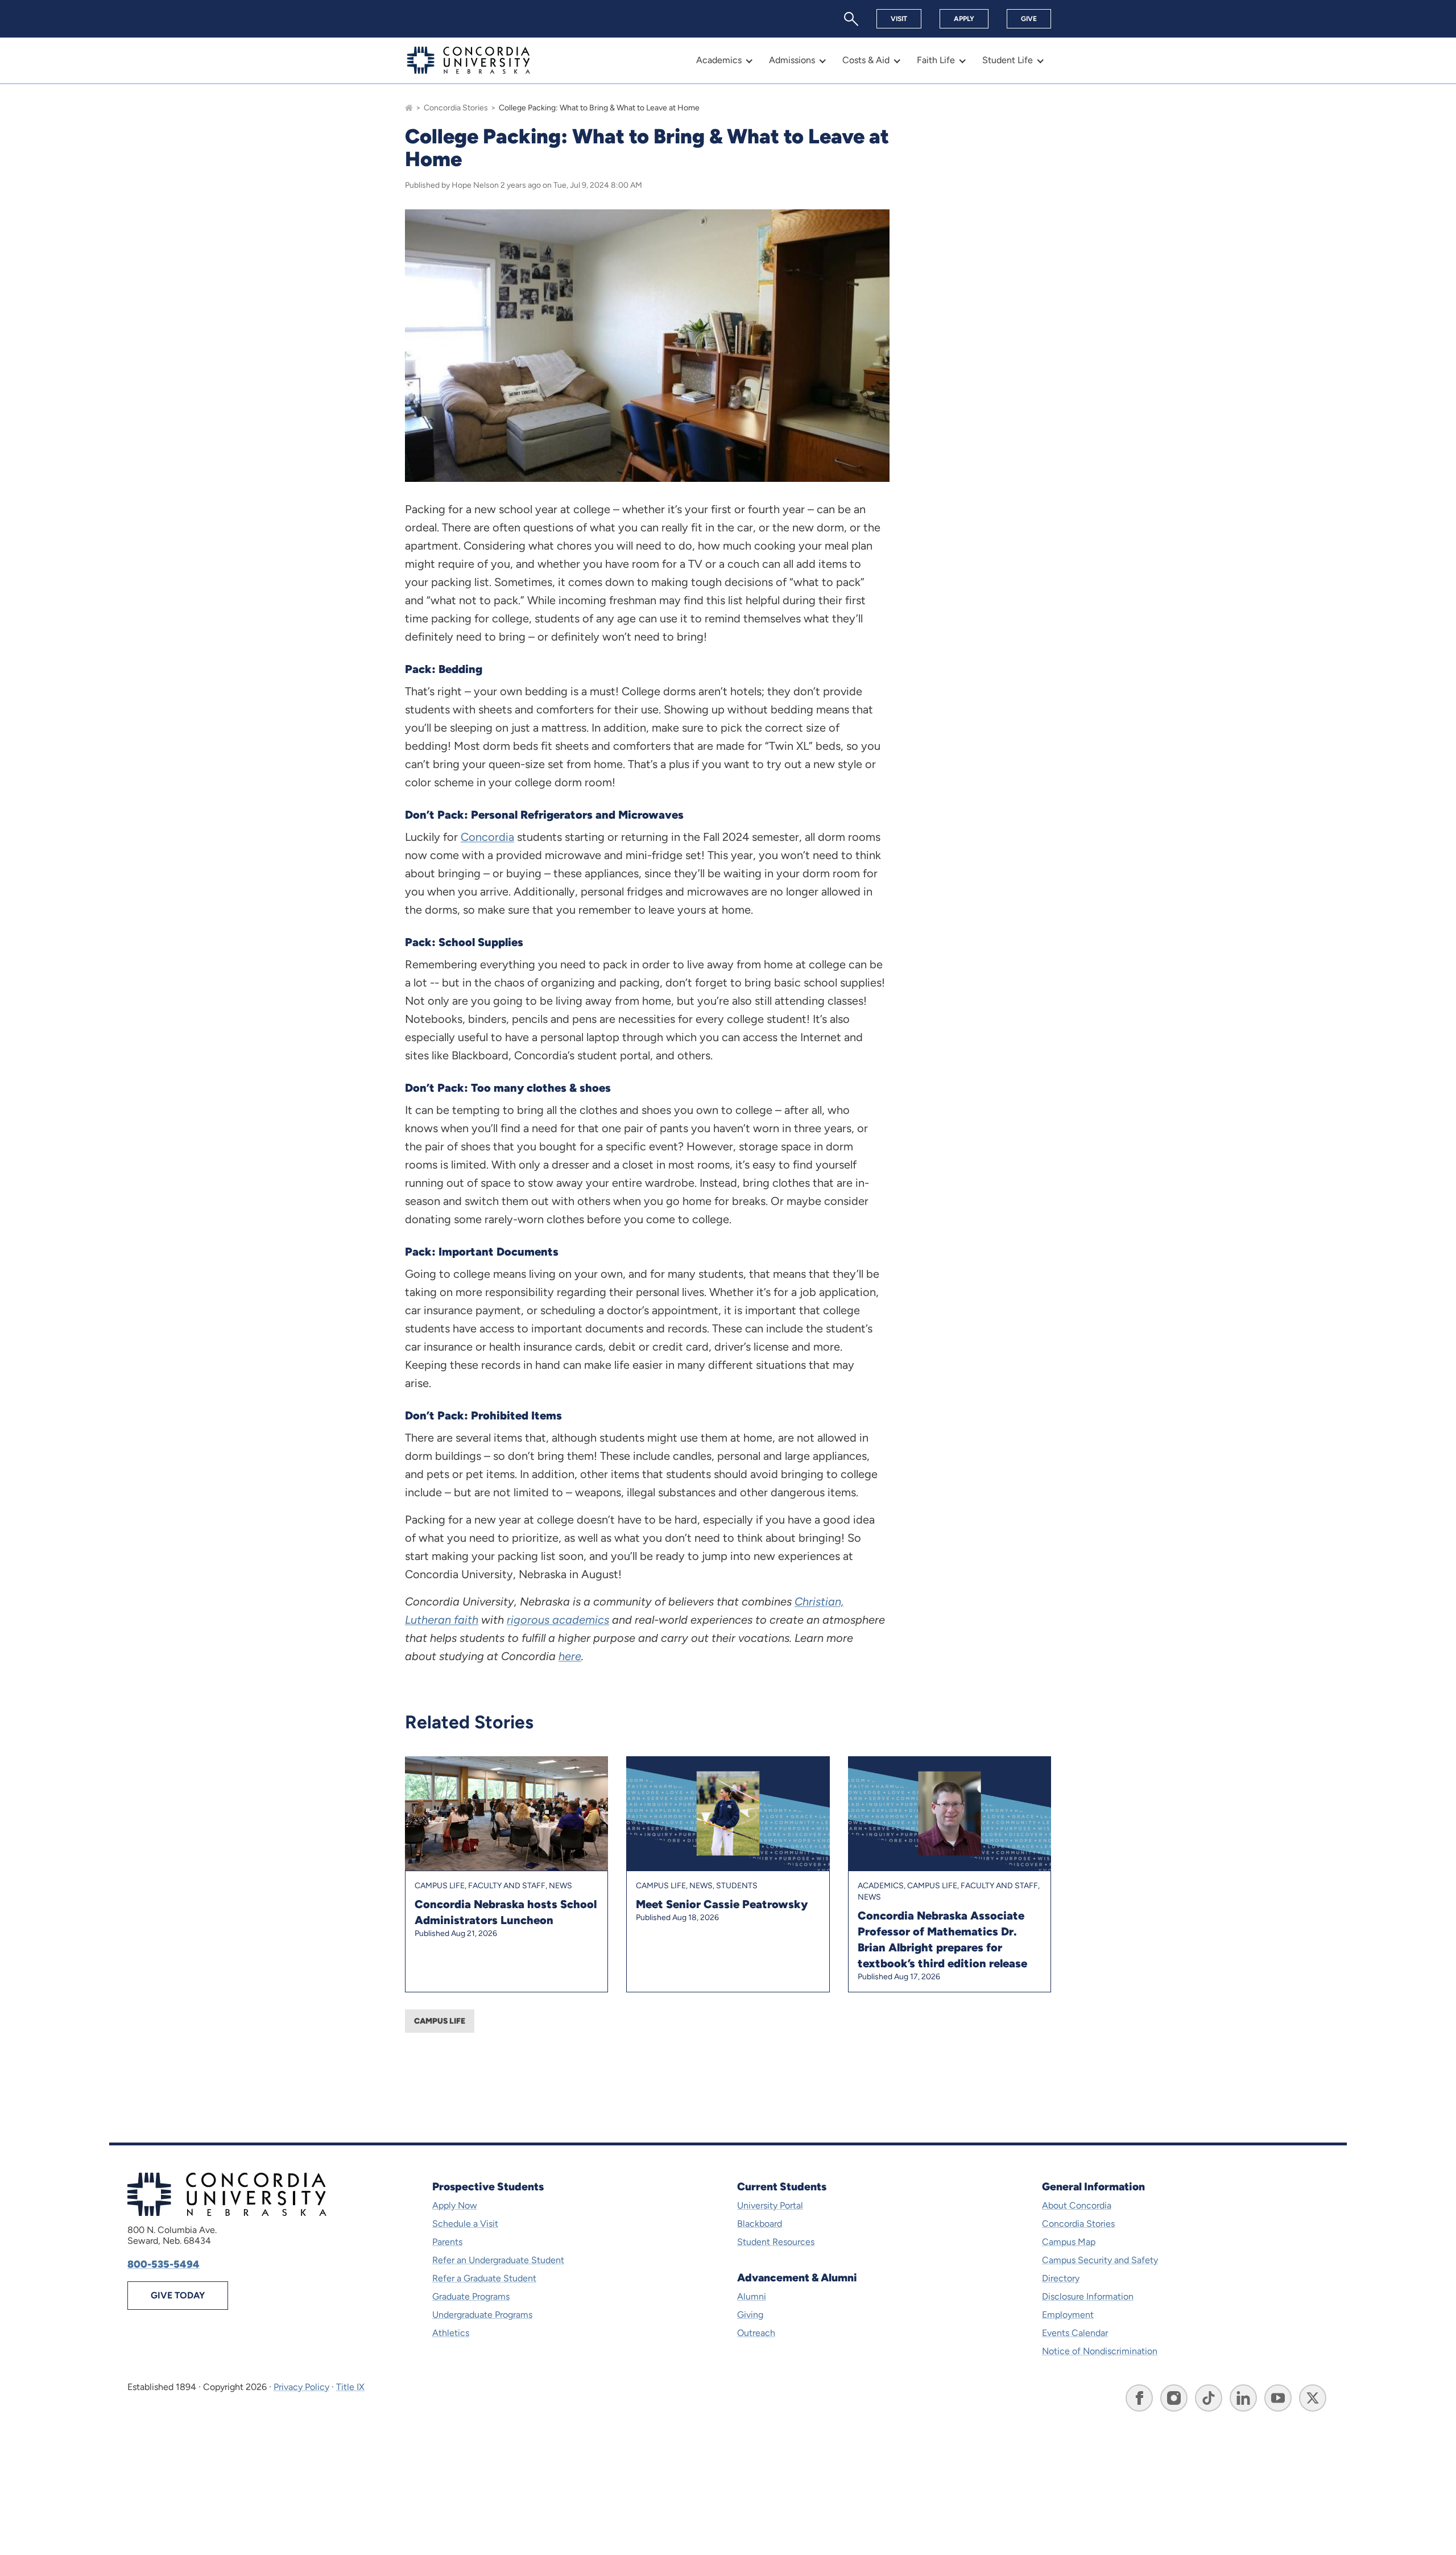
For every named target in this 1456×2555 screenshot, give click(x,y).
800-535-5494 (164, 2264)
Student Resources (776, 2242)
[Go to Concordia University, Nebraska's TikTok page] (1209, 2398)
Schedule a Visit (465, 2224)
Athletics (451, 2333)
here (570, 1656)
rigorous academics (558, 1620)
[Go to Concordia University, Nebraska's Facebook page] (1139, 2398)
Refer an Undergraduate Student (498, 2260)
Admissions (792, 60)
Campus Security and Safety (1100, 2260)
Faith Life (936, 60)
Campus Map (1069, 2242)
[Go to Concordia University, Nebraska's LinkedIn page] (1243, 2398)
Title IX (350, 2387)
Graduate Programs (471, 2296)
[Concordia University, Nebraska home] (469, 60)
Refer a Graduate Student (484, 2278)
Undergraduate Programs (482, 2315)
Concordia (487, 837)
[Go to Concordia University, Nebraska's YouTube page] (1278, 2398)
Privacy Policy (301, 2387)
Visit (899, 19)
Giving (750, 2315)
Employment (1068, 2315)
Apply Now (455, 2205)
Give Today (178, 2295)
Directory (1061, 2278)
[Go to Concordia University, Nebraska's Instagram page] (1174, 2398)
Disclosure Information (1088, 2296)
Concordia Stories (456, 108)
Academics (719, 60)
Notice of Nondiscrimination (1100, 2351)
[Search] (851, 19)
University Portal (770, 2205)
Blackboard (760, 2224)
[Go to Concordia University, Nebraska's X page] (1313, 2398)
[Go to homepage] (409, 108)
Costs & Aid (866, 60)
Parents (447, 2242)
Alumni (752, 2296)
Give (1029, 19)
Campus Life (440, 2021)
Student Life (1008, 60)
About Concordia (1077, 2205)
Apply (964, 19)
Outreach (756, 2333)
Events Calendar (1075, 2333)
